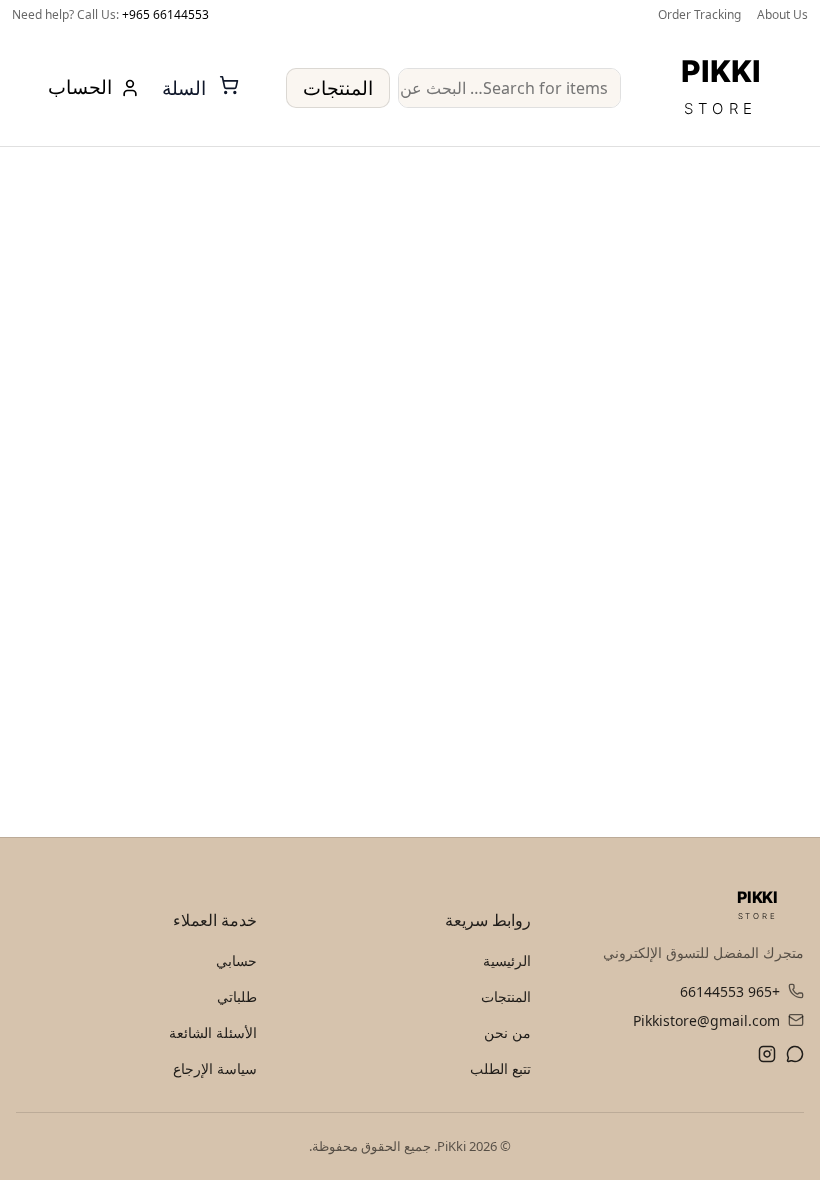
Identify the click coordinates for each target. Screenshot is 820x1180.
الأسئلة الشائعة (213, 1032)
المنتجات (338, 88)
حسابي (236, 960)
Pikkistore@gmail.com (706, 1020)
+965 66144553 (165, 14)
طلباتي (237, 996)
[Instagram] (767, 1057)
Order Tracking (699, 14)
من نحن (507, 1032)
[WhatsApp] (795, 1057)
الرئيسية (507, 960)
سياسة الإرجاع (215, 1068)
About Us (782, 14)
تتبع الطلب (500, 1068)
